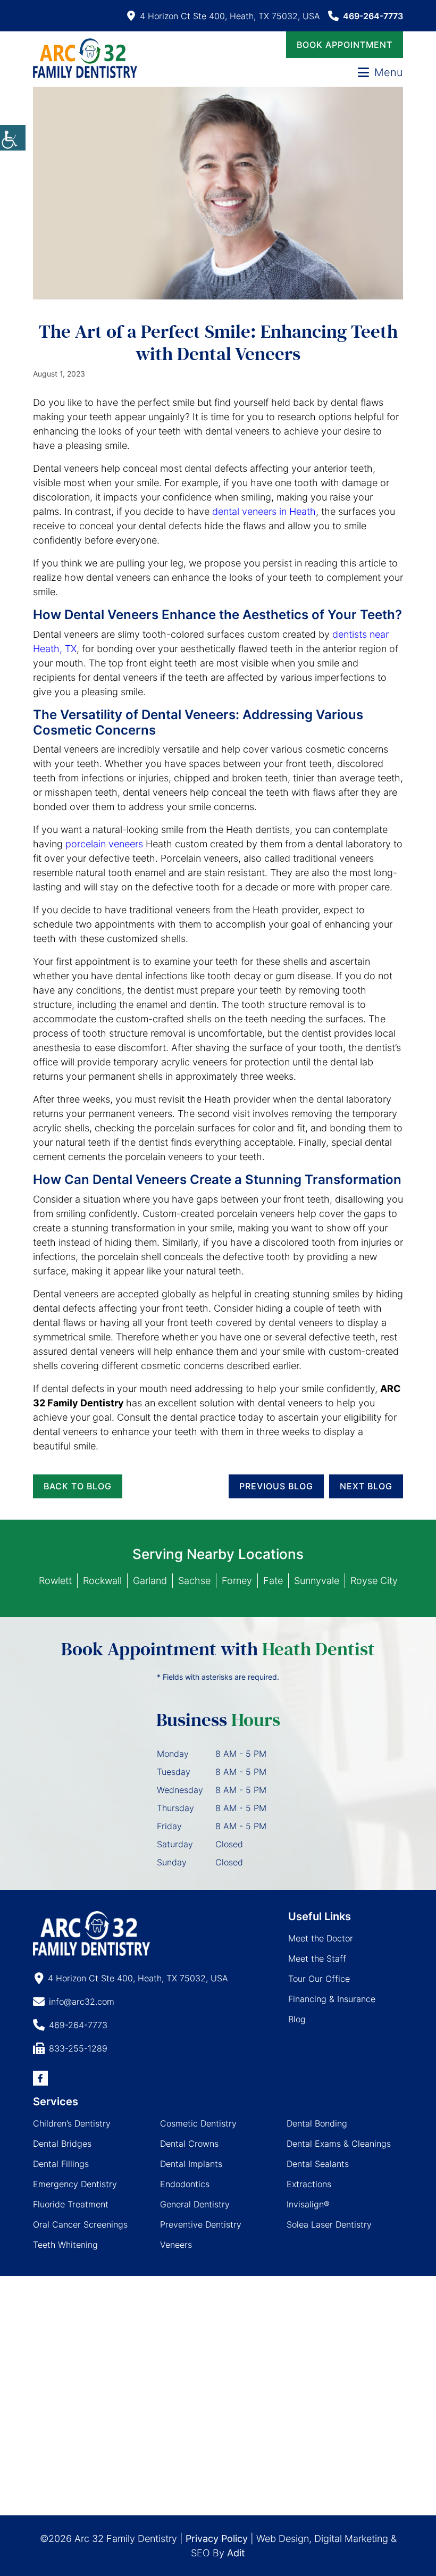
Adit (236, 2553)
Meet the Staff (317, 1958)
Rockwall (102, 1581)
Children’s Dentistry (72, 2123)
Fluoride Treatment (71, 2204)
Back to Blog (78, 1486)
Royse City (374, 1581)
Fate (273, 1581)
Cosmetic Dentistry (198, 2123)
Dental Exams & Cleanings (339, 2144)
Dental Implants (191, 2164)
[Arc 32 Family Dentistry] (85, 58)
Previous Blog (276, 1486)
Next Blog (366, 1486)
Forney (237, 1581)
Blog (297, 2019)
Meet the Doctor (321, 1938)
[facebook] (40, 2078)
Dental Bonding (317, 2123)
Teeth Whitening (65, 2245)
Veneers (176, 2245)
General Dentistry (195, 2204)
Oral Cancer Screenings (80, 2224)
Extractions (309, 2184)
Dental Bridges (62, 2144)
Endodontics (185, 2184)
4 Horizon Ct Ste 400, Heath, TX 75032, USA (230, 16)
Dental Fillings (61, 2164)
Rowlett (55, 1581)
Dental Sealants (318, 2164)
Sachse (194, 1581)
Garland (150, 1581)
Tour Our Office (319, 1979)
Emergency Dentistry (75, 2184)
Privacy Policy (217, 2539)
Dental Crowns (189, 2144)
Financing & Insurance (332, 1999)
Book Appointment (345, 45)
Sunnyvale (317, 1581)
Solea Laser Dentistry (329, 2224)
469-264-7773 (373, 16)
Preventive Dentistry (201, 2224)
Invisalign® (308, 2204)
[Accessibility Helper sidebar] (13, 138)
